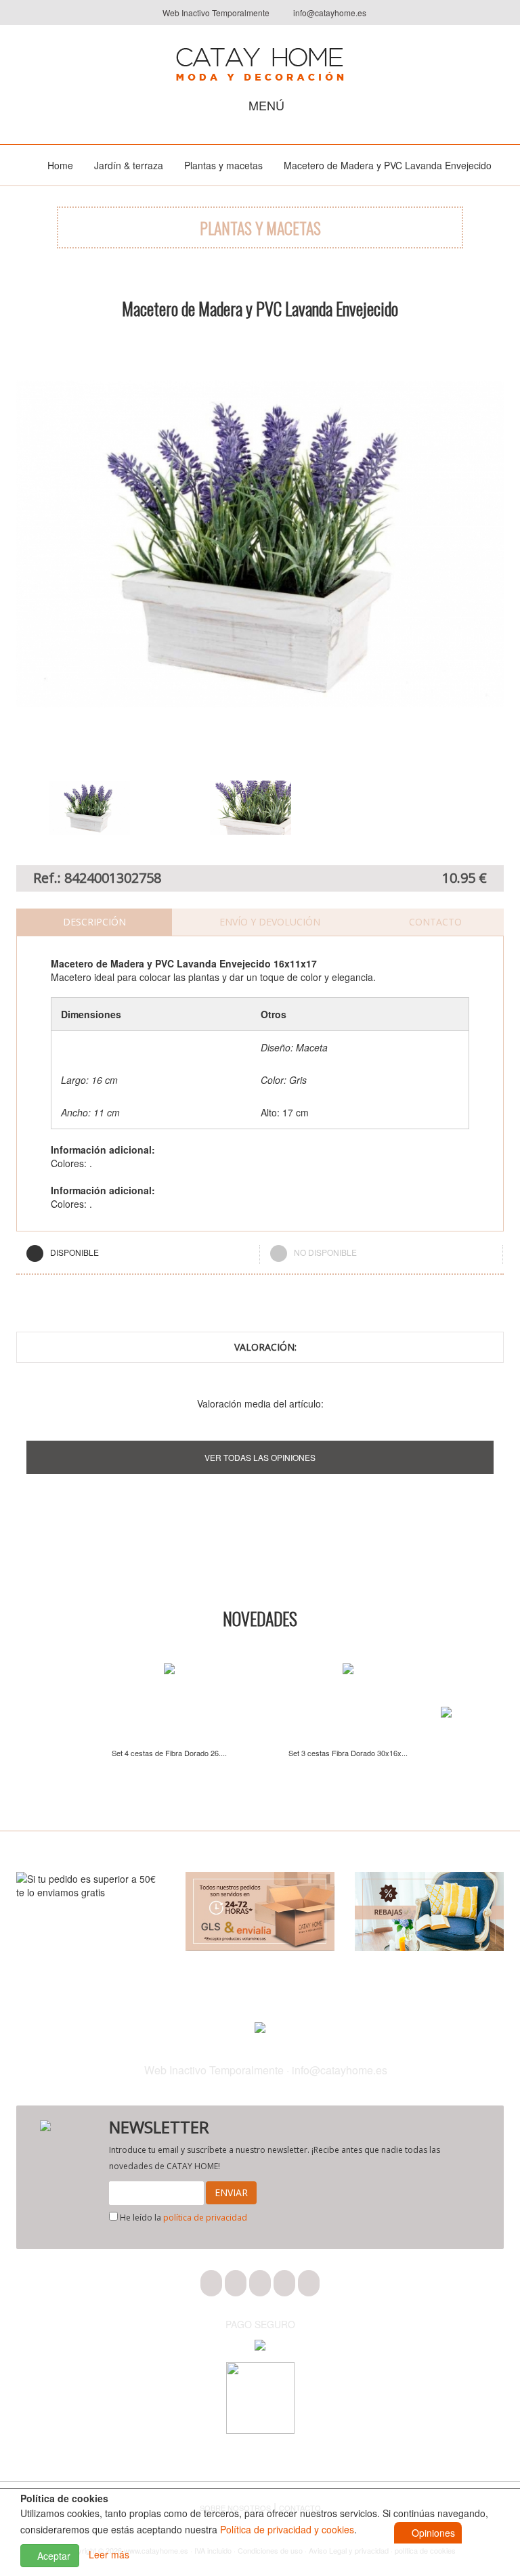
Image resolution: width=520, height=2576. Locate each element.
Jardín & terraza (129, 165)
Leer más (109, 2554)
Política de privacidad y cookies (287, 2529)
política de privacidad (205, 2218)
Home (60, 165)
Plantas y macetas (223, 165)
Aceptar (52, 2556)
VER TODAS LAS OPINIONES (260, 1457)
